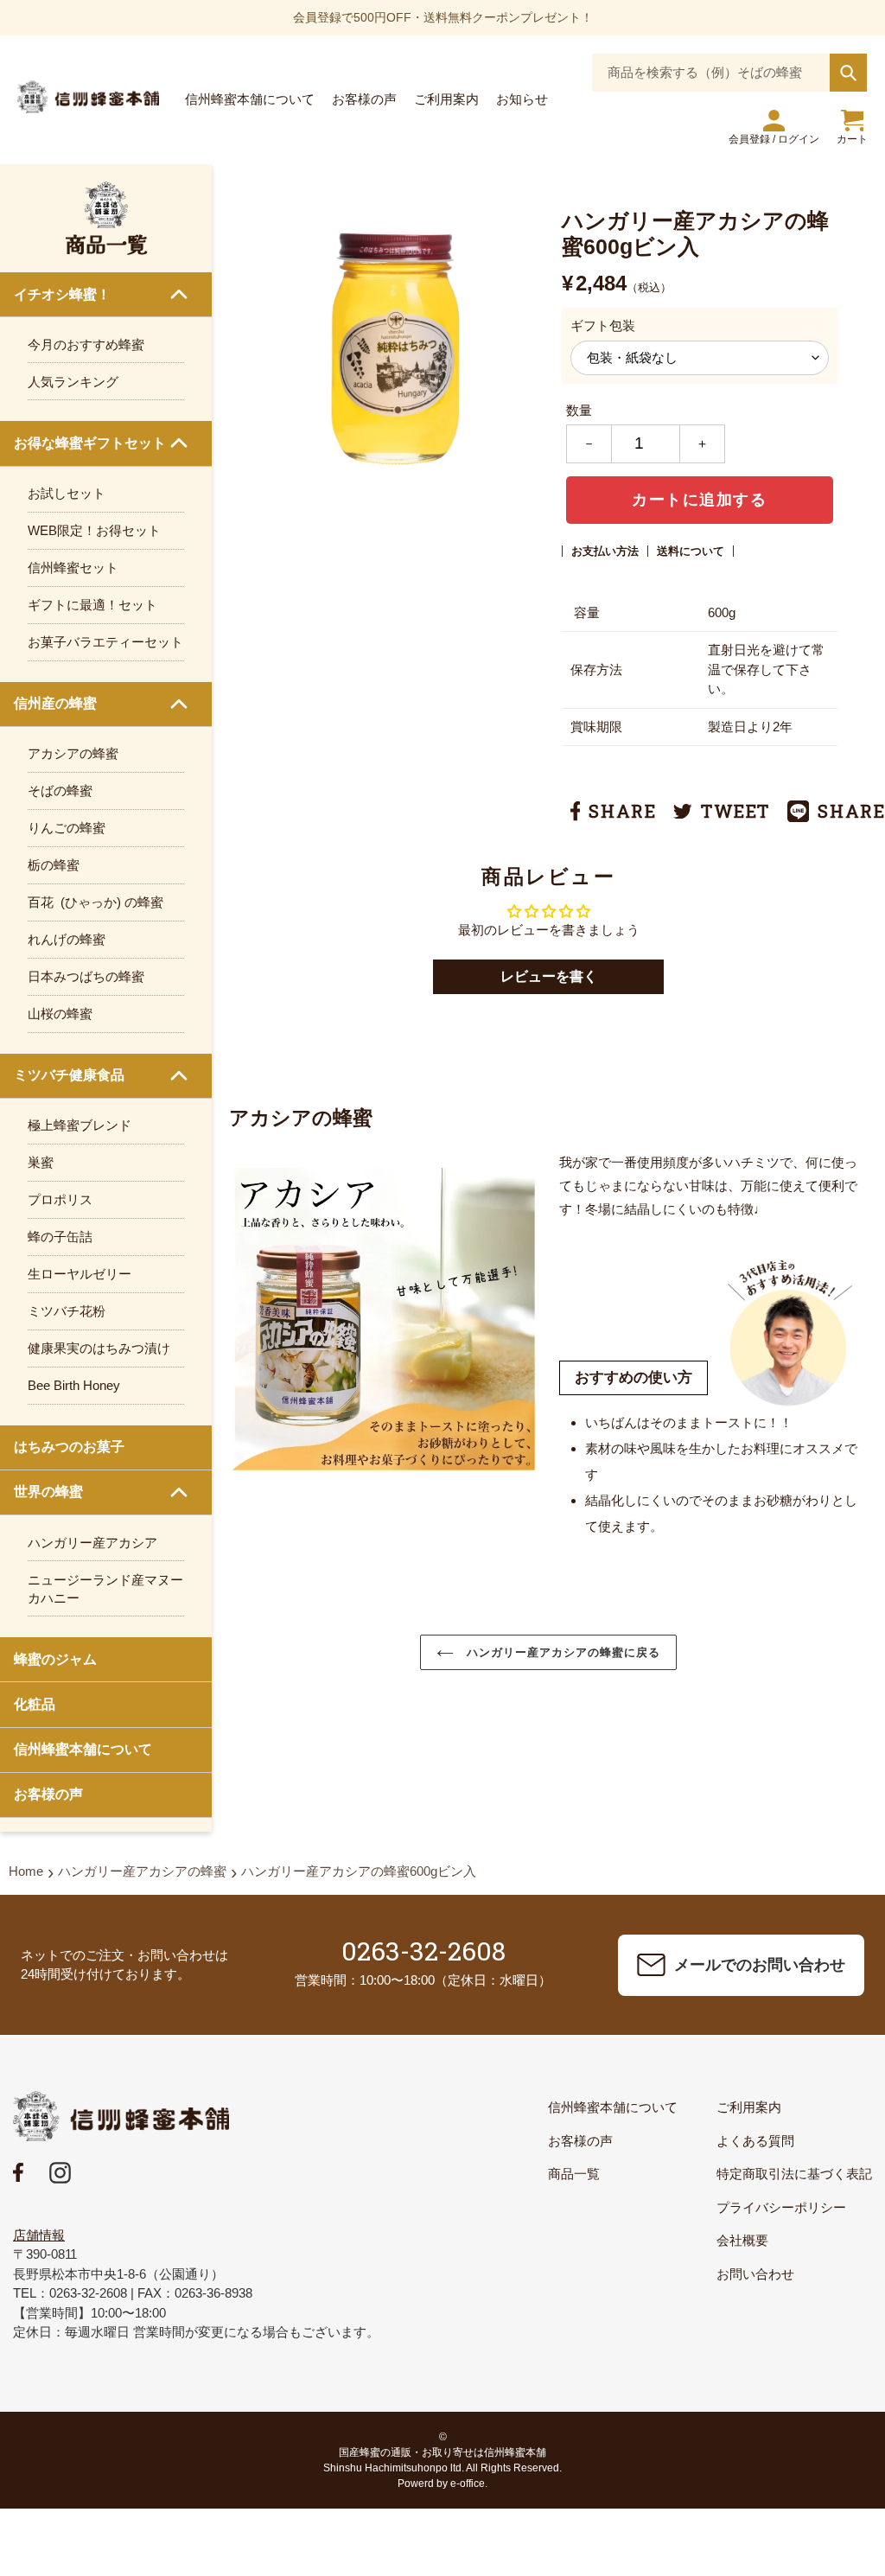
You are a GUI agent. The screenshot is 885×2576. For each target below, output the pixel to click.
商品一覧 (574, 2174)
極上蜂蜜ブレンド (80, 1125)
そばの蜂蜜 (60, 791)
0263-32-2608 (423, 1951)
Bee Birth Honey (74, 1385)
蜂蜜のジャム (55, 1659)
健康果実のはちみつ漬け (99, 1348)
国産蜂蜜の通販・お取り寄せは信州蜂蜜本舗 (442, 2452)
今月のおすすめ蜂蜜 (86, 344)
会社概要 (742, 2240)
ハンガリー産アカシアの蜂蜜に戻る (562, 1652)
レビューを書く (549, 976)
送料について (691, 551)
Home (26, 1871)
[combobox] (729, 73)
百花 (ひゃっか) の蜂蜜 (96, 902)
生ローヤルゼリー (80, 1274)
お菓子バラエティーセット (105, 642)
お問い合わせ (755, 2274)
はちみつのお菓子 (69, 1447)
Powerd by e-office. (442, 2484)
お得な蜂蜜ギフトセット (90, 443)
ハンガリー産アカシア (92, 1543)
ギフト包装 (603, 325)
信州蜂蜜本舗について (83, 1749)
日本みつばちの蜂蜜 (86, 976)
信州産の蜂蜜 (55, 703)
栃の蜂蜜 (54, 865)
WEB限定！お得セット (94, 530)
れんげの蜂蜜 (67, 939)
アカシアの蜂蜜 (73, 753)
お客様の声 (48, 1794)
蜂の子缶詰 (60, 1237)
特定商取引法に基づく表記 (794, 2174)
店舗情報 (39, 2235)
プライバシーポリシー (781, 2207)
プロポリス (60, 1199)
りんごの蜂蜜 (67, 828)
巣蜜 (41, 1162)
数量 (579, 410)
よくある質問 (755, 2141)
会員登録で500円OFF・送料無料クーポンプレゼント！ (443, 17)
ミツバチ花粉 (67, 1311)
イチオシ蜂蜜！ (62, 294)
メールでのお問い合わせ (760, 1965)
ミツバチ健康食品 (69, 1075)
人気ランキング (73, 382)
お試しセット (67, 493)
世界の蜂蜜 (48, 1492)
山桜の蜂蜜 (60, 1014)
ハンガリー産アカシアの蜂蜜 (142, 1871)
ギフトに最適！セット (92, 605)
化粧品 (35, 1704)
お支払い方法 (605, 551)
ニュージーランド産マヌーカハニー (105, 1589)
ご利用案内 (749, 2107)
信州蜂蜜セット (73, 567)
